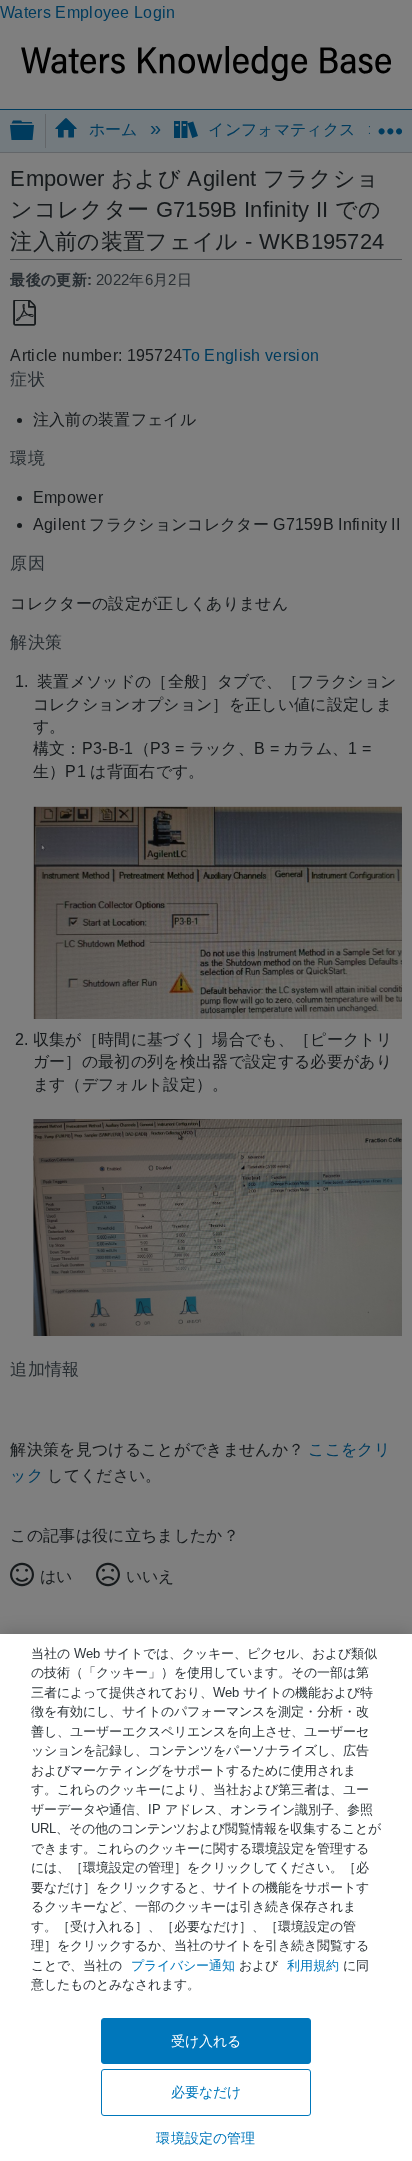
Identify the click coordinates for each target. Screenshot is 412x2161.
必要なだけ (206, 2092)
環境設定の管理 (205, 2138)
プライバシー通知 (183, 1965)
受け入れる (206, 2041)
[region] (206, 1897)
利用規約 (313, 1965)
